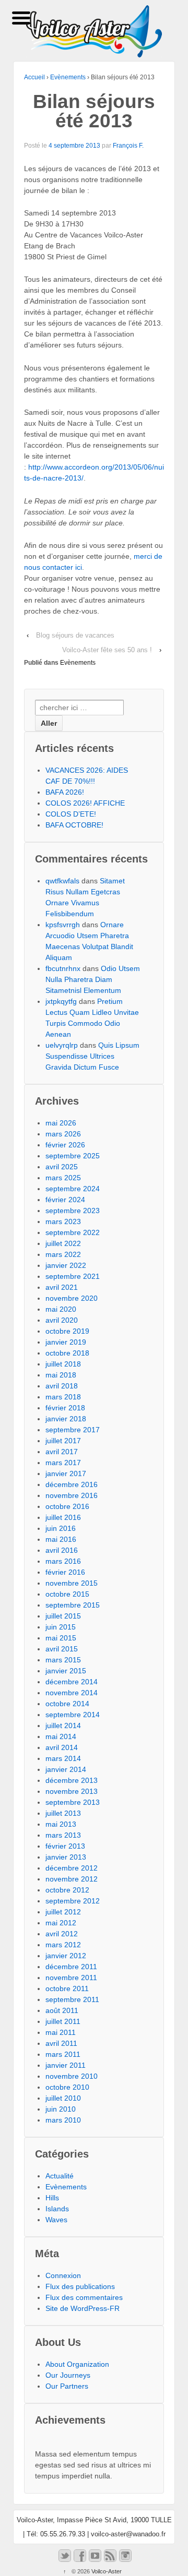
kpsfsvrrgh (63, 925)
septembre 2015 (73, 1605)
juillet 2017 (63, 1441)
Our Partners (67, 2386)
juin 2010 (61, 2109)
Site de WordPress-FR (83, 2308)
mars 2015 (63, 1660)
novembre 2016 (72, 1495)
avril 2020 (62, 1320)
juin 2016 (61, 1528)
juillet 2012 (63, 1912)
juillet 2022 (63, 1243)
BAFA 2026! (65, 792)
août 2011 (62, 2010)
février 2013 (65, 1846)
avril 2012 (62, 1934)
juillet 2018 (63, 1364)
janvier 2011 (66, 2065)
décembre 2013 (72, 1780)
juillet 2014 (63, 1726)
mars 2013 (63, 1835)
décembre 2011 (71, 1967)
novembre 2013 (72, 1791)
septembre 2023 (73, 1211)
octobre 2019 (67, 1331)
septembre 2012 (73, 1901)
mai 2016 (61, 1539)
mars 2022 (63, 1254)
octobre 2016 (67, 1506)
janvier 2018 (66, 1419)
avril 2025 (62, 1167)
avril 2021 (62, 1287)
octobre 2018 (67, 1353)
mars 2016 (63, 1561)
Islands (57, 2209)
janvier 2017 (66, 1473)
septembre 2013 (73, 1802)
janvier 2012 (66, 1956)
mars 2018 (63, 1397)
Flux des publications (80, 2286)
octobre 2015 (67, 1594)
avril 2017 (62, 1452)
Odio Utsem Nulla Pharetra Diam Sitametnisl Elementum (93, 979)
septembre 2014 (73, 1715)
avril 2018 (62, 1386)
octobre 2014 (67, 1704)
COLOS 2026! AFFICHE (85, 803)
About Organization (77, 2364)
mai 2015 (61, 1638)
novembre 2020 (72, 1298)
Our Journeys (68, 2375)
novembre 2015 (72, 1583)
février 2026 (65, 1145)
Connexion (63, 2275)
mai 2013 (61, 1824)
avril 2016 (62, 1550)
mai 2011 (61, 2032)
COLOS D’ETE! (71, 814)
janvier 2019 (66, 1342)
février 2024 (65, 1200)
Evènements (68, 77)
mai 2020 (61, 1309)
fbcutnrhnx (63, 968)
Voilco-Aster (106, 2571)
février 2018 (65, 1408)
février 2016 (65, 1572)
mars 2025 (63, 1178)
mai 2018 (61, 1375)
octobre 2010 (67, 2087)
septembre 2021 (73, 1276)
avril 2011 (61, 2043)
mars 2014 (63, 1758)
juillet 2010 (63, 2098)
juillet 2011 (63, 2021)
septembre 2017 (73, 1430)
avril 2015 (62, 1649)
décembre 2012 (72, 1868)
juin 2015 (61, 1627)
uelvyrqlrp (62, 1045)
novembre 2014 (72, 1693)
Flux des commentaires (84, 2297)
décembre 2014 (72, 1682)
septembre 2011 (72, 1999)
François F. (128, 146)
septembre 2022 (73, 1232)
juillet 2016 (63, 1517)
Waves (56, 2220)
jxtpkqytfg (61, 1001)
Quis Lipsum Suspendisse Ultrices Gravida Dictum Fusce (92, 1056)
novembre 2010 (72, 2076)
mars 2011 (63, 2054)
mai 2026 (61, 1123)
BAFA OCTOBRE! (74, 825)
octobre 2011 (67, 1988)
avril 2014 (62, 1747)
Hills (52, 2198)
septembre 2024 (73, 1189)
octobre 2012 (67, 1890)
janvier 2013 (66, 1857)
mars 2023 (63, 1221)
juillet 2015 (63, 1616)
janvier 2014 (66, 1769)
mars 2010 (63, 2120)
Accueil (34, 77)
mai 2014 (61, 1736)
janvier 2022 (66, 1265)
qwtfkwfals (62, 881)
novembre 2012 (72, 1879)
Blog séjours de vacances (75, 635)
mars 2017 (63, 1463)
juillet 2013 (63, 1813)
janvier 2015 (66, 1671)
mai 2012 (61, 1923)
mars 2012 (63, 1945)
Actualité (60, 2176)
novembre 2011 (71, 1978)
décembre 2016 (72, 1484)
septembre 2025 (73, 1156)
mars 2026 (63, 1134)
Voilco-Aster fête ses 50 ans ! (107, 650)
